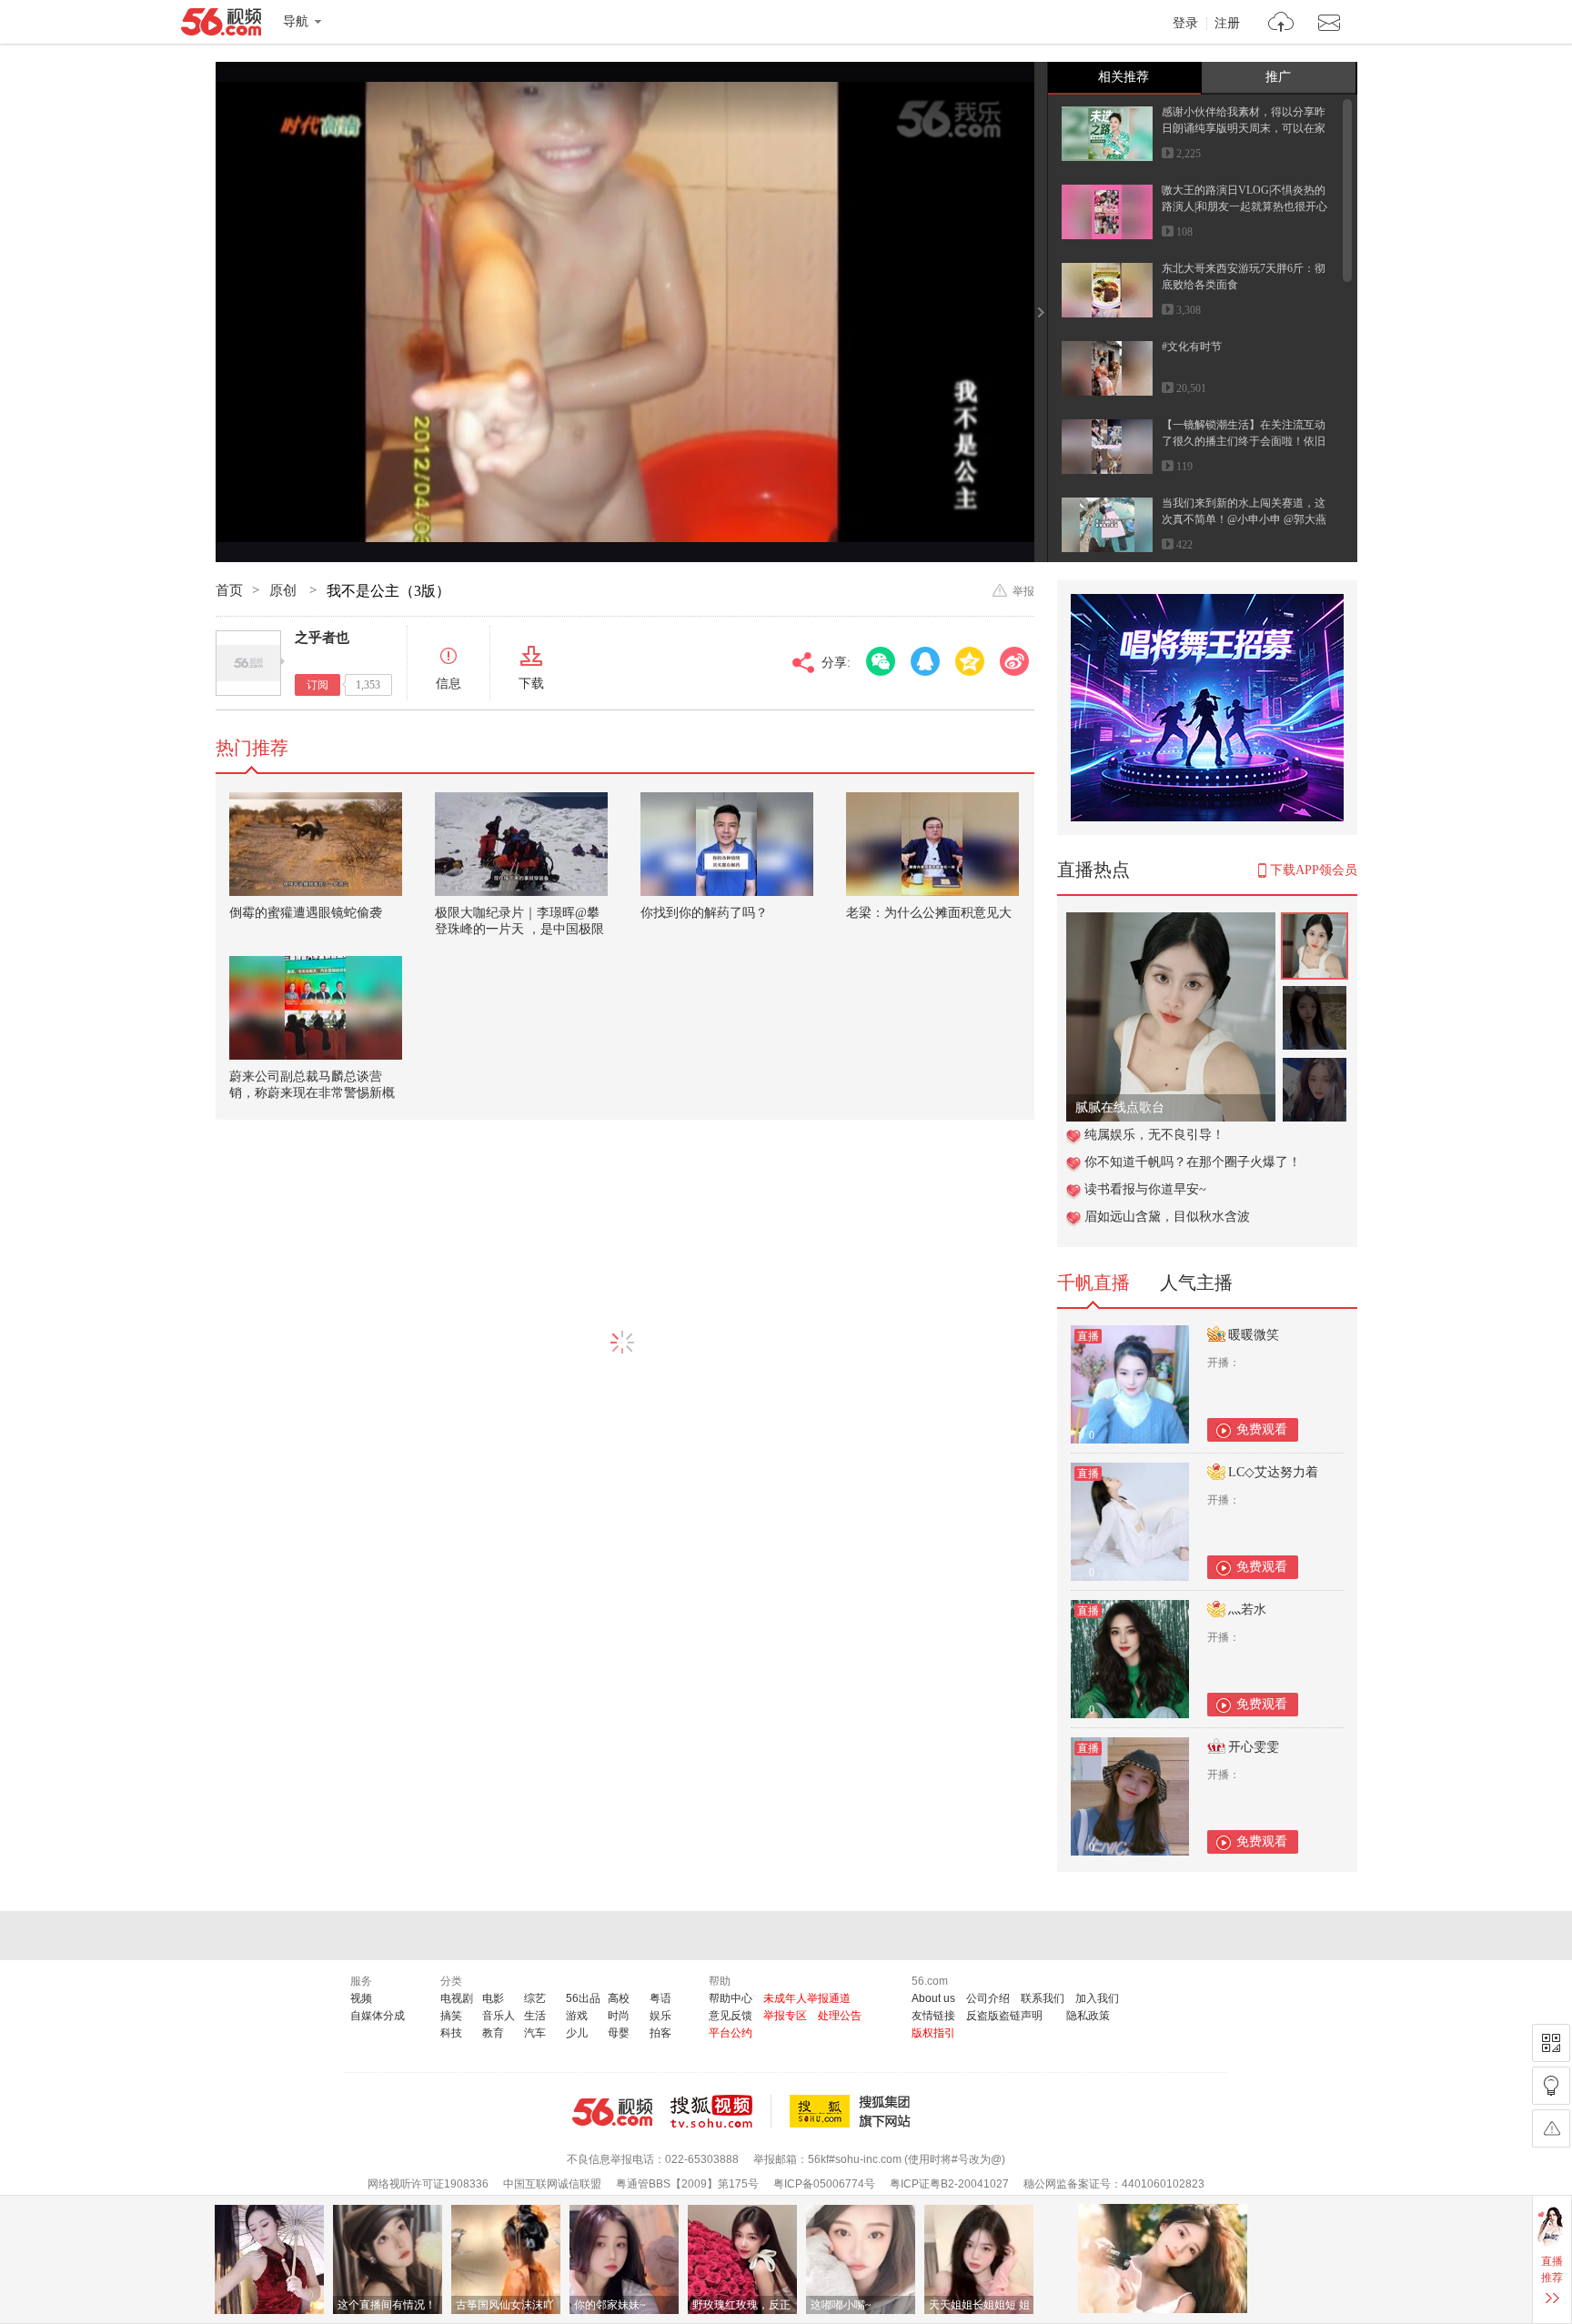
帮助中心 (731, 1998)
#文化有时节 (1192, 347)
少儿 (577, 2033)
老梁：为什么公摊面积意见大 (929, 913)
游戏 (577, 2016)
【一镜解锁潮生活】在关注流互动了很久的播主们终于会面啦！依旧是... (1244, 441)
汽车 (535, 2033)
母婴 (619, 2033)
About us (933, 1998)
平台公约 (731, 2033)
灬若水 (1247, 1610)
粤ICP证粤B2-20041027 (949, 2184)
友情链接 (933, 2016)
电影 (493, 1998)
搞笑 (451, 2016)
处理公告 (840, 2016)
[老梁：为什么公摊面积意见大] (932, 844)
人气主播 (1196, 1283)
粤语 (660, 1998)
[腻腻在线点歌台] (1171, 922)
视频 (361, 1998)
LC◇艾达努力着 (1273, 1472)
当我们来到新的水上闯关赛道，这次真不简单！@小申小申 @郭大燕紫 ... (1244, 519)
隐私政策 (1088, 2016)
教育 (493, 2033)
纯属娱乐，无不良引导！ (1154, 1135)
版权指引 (933, 2033)
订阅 (317, 685)
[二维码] (1551, 2043)
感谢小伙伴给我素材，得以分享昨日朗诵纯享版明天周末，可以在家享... (1244, 128)
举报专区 (785, 2016)
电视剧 (457, 1998)
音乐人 (499, 2016)
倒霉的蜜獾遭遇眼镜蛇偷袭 (306, 913)
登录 (1185, 24)
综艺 (535, 1998)
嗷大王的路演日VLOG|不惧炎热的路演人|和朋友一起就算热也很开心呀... (1244, 206)
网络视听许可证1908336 (428, 2184)
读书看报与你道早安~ (1145, 1189)
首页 (229, 590)
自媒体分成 (378, 2016)
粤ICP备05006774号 (824, 2184)
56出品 (583, 1998)
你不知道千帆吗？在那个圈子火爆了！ (1193, 1162)
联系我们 (1043, 1998)
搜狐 (853, 2111)
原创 (285, 590)
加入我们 (1097, 1998)
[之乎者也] (248, 663)
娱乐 (660, 2016)
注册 (1227, 24)
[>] (1281, 24)
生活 (535, 2016)
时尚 (619, 2016)
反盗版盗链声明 (1004, 2016)
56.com (221, 25)
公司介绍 (988, 1998)
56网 (612, 2112)
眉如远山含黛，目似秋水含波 (1167, 1217)
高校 (619, 1998)
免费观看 (1262, 1429)
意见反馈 (731, 2016)
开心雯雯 (1254, 1747)
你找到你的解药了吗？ (704, 913)
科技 (451, 2033)
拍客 (660, 2033)
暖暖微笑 (1254, 1335)
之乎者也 (322, 638)
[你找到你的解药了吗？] (727, 844)
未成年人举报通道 (807, 1998)
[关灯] (1551, 2086)
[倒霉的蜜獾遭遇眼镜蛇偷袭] (316, 844)
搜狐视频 (721, 2111)
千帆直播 (1093, 1283)
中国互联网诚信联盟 (552, 2184)
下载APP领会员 (1314, 870)
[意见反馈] (1551, 2128)
